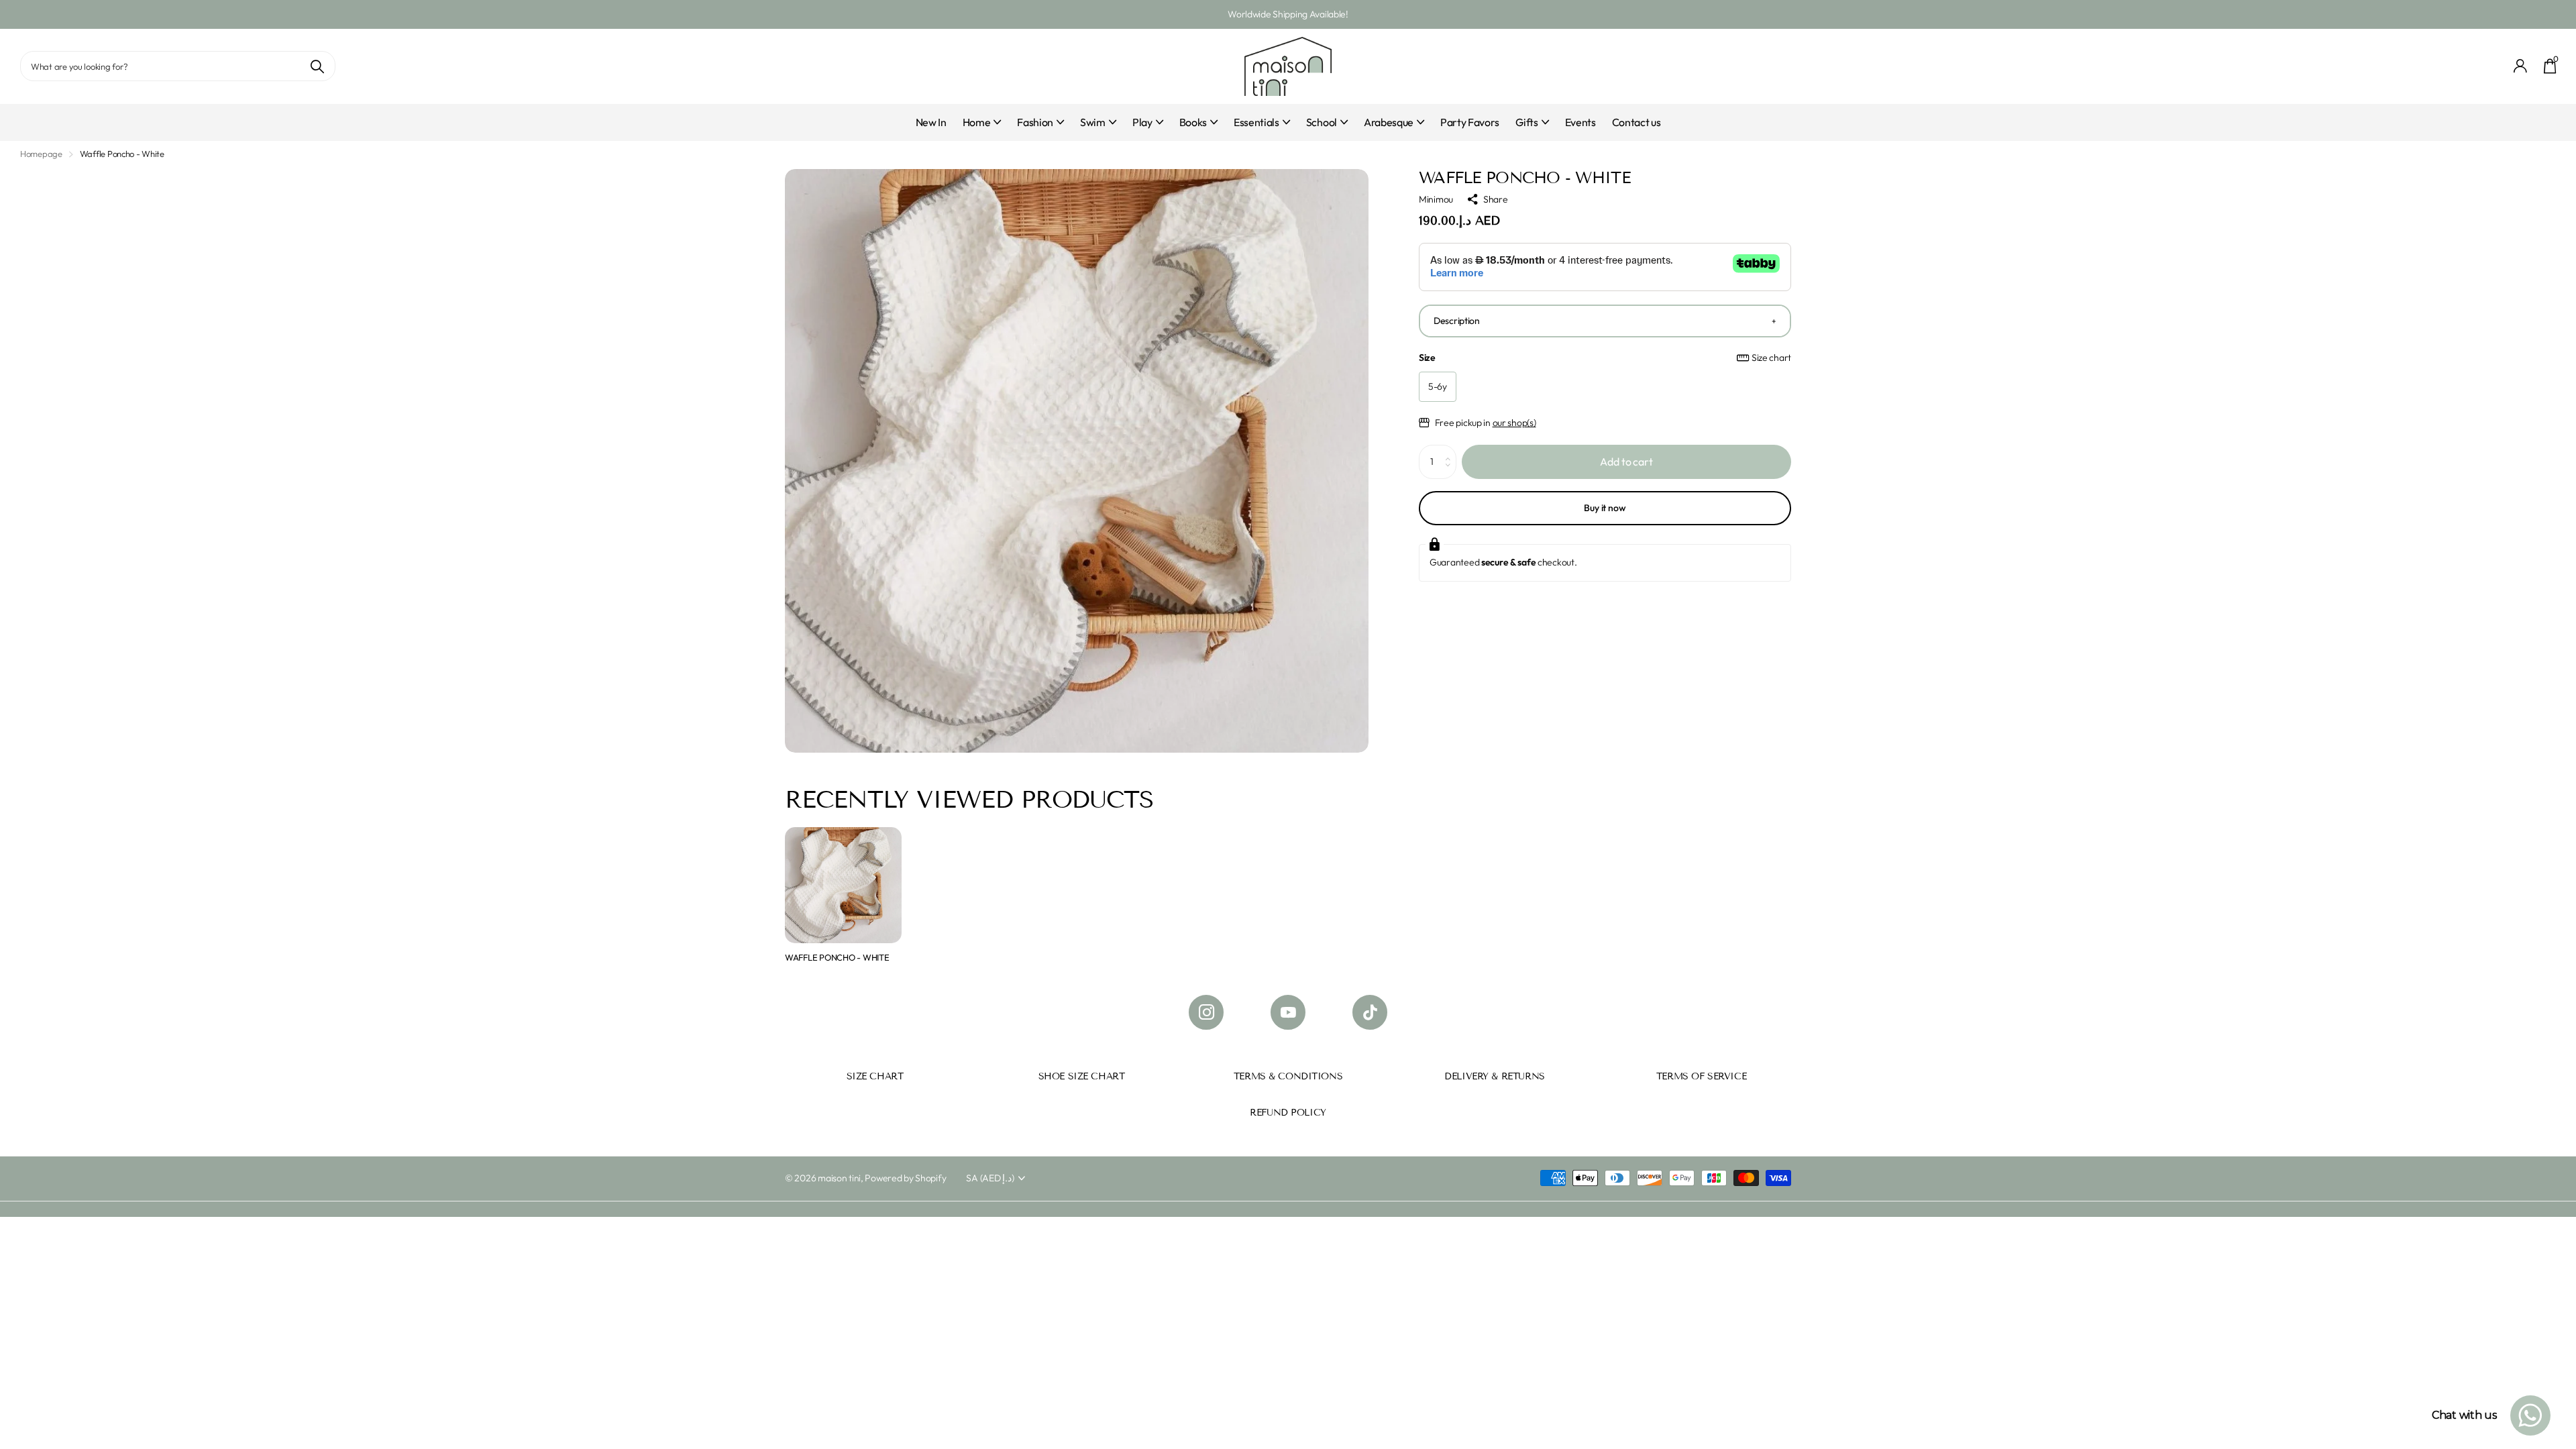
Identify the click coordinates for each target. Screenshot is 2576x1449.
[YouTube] (1288, 1012)
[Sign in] (2521, 66)
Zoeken (317, 66)
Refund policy (1288, 1113)
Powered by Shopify (905, 1178)
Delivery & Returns (1494, 1076)
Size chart (1771, 358)
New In (931, 122)
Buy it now (1605, 508)
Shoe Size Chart (1082, 1076)
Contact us (1636, 122)
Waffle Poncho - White (837, 957)
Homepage (41, 154)
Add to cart (1626, 462)
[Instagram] (1206, 1012)
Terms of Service (1701, 1076)
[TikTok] (1370, 1012)
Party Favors (1470, 122)
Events (1580, 122)
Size (1605, 358)
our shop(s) (1514, 423)
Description (1457, 321)
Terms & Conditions (1288, 1076)
